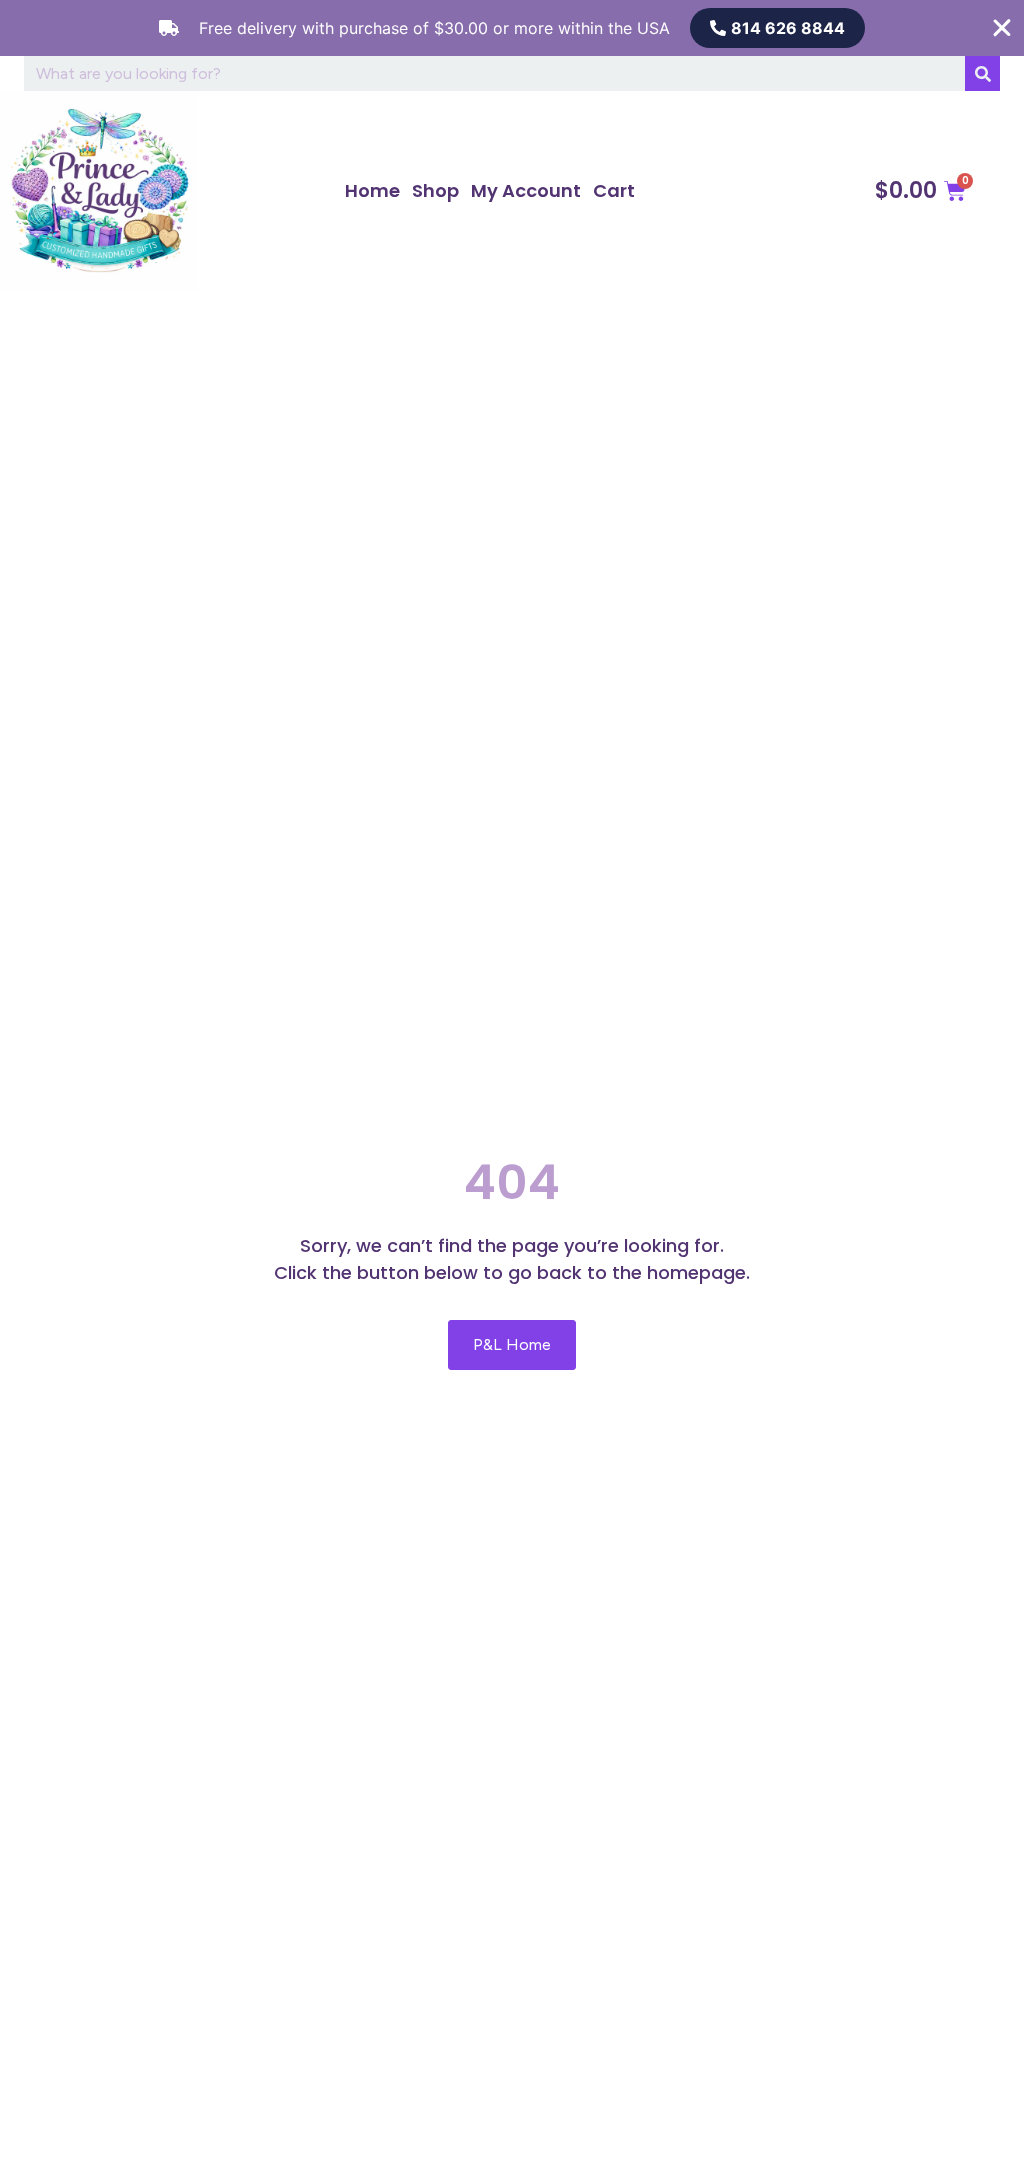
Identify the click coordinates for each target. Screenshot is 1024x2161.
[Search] (982, 73)
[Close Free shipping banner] (1002, 28)
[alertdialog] (512, 28)
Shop (435, 190)
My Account (526, 190)
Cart (614, 190)
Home (372, 190)
